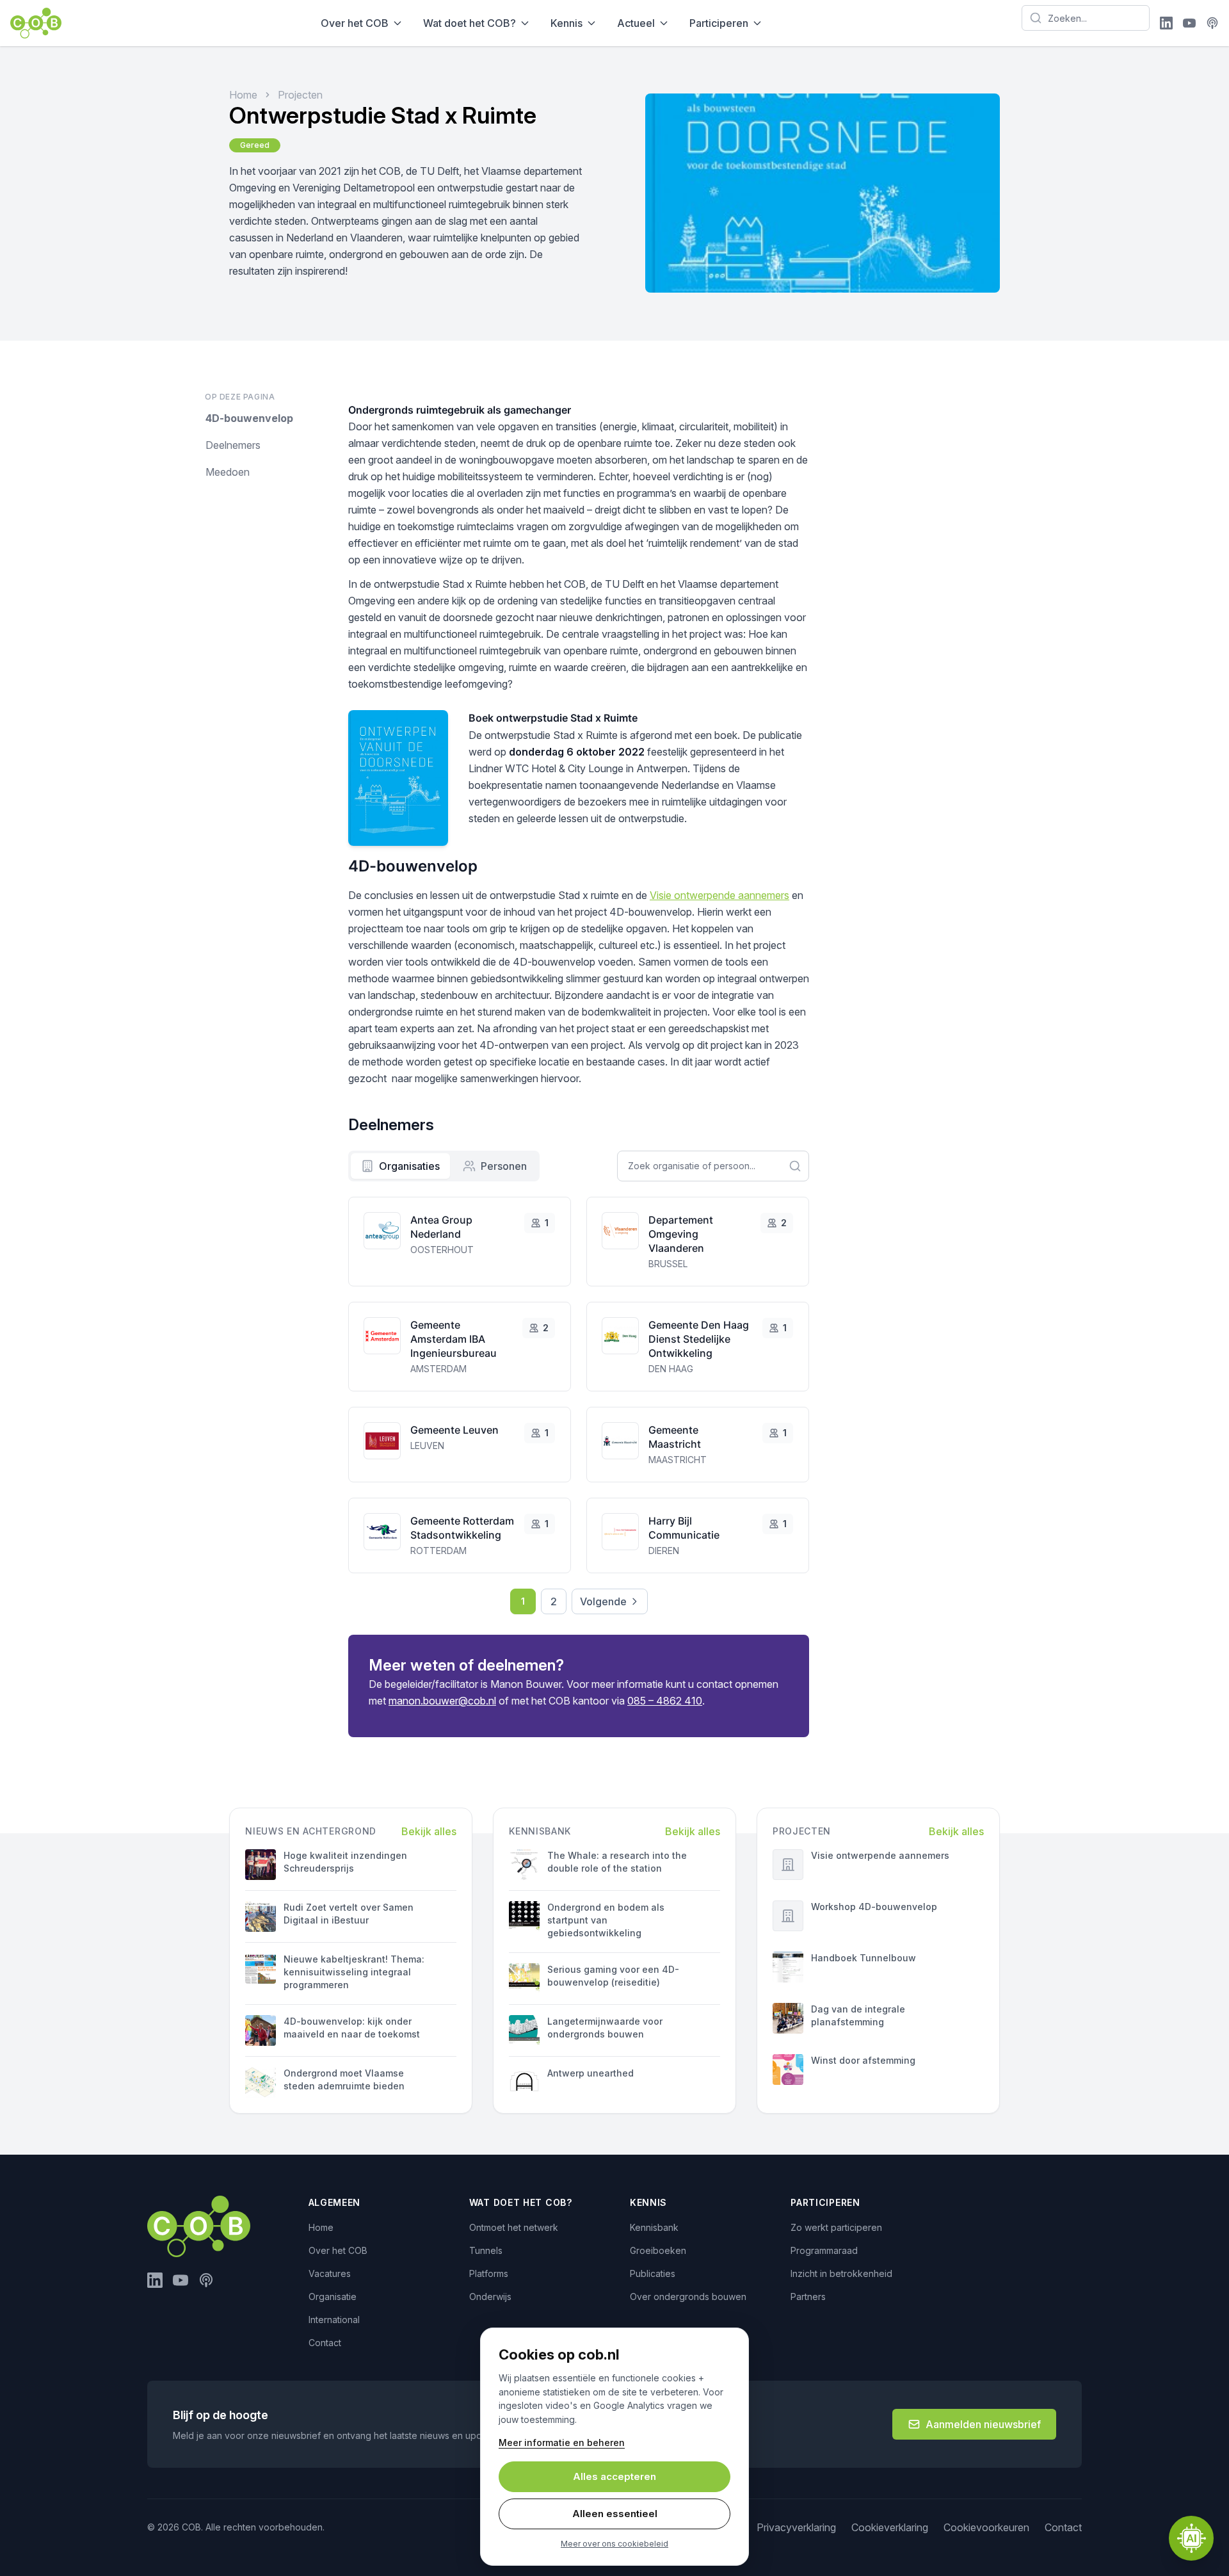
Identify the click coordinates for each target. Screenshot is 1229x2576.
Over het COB (355, 23)
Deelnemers (233, 445)
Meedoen (228, 472)
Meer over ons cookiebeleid (614, 2544)
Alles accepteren (614, 2476)
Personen (504, 1166)
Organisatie (333, 2297)
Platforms (489, 2273)
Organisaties (409, 1166)
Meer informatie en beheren (562, 2442)
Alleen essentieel (615, 2514)
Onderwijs (490, 2297)
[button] (1191, 2538)
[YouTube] (1189, 23)
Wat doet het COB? (470, 23)
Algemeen (335, 2202)
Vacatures (330, 2273)
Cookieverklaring (890, 2527)
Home (243, 95)
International (334, 2320)
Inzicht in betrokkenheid (841, 2273)
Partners (808, 2297)
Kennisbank (654, 2227)
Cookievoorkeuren (986, 2527)
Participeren (719, 23)
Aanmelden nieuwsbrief (983, 2424)
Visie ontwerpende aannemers (719, 895)
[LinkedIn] (1166, 23)
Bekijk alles (429, 1831)
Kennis (566, 23)
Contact (325, 2343)
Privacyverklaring (796, 2527)
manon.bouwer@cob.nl (442, 1701)
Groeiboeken (658, 2250)
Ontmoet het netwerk (514, 2227)
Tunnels (486, 2250)
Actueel (636, 23)
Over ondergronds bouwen (688, 2297)
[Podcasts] (1212, 23)
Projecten (300, 95)
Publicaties (653, 2273)
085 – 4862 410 (665, 1701)
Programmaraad (824, 2250)
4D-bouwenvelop (249, 418)
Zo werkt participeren (836, 2227)
